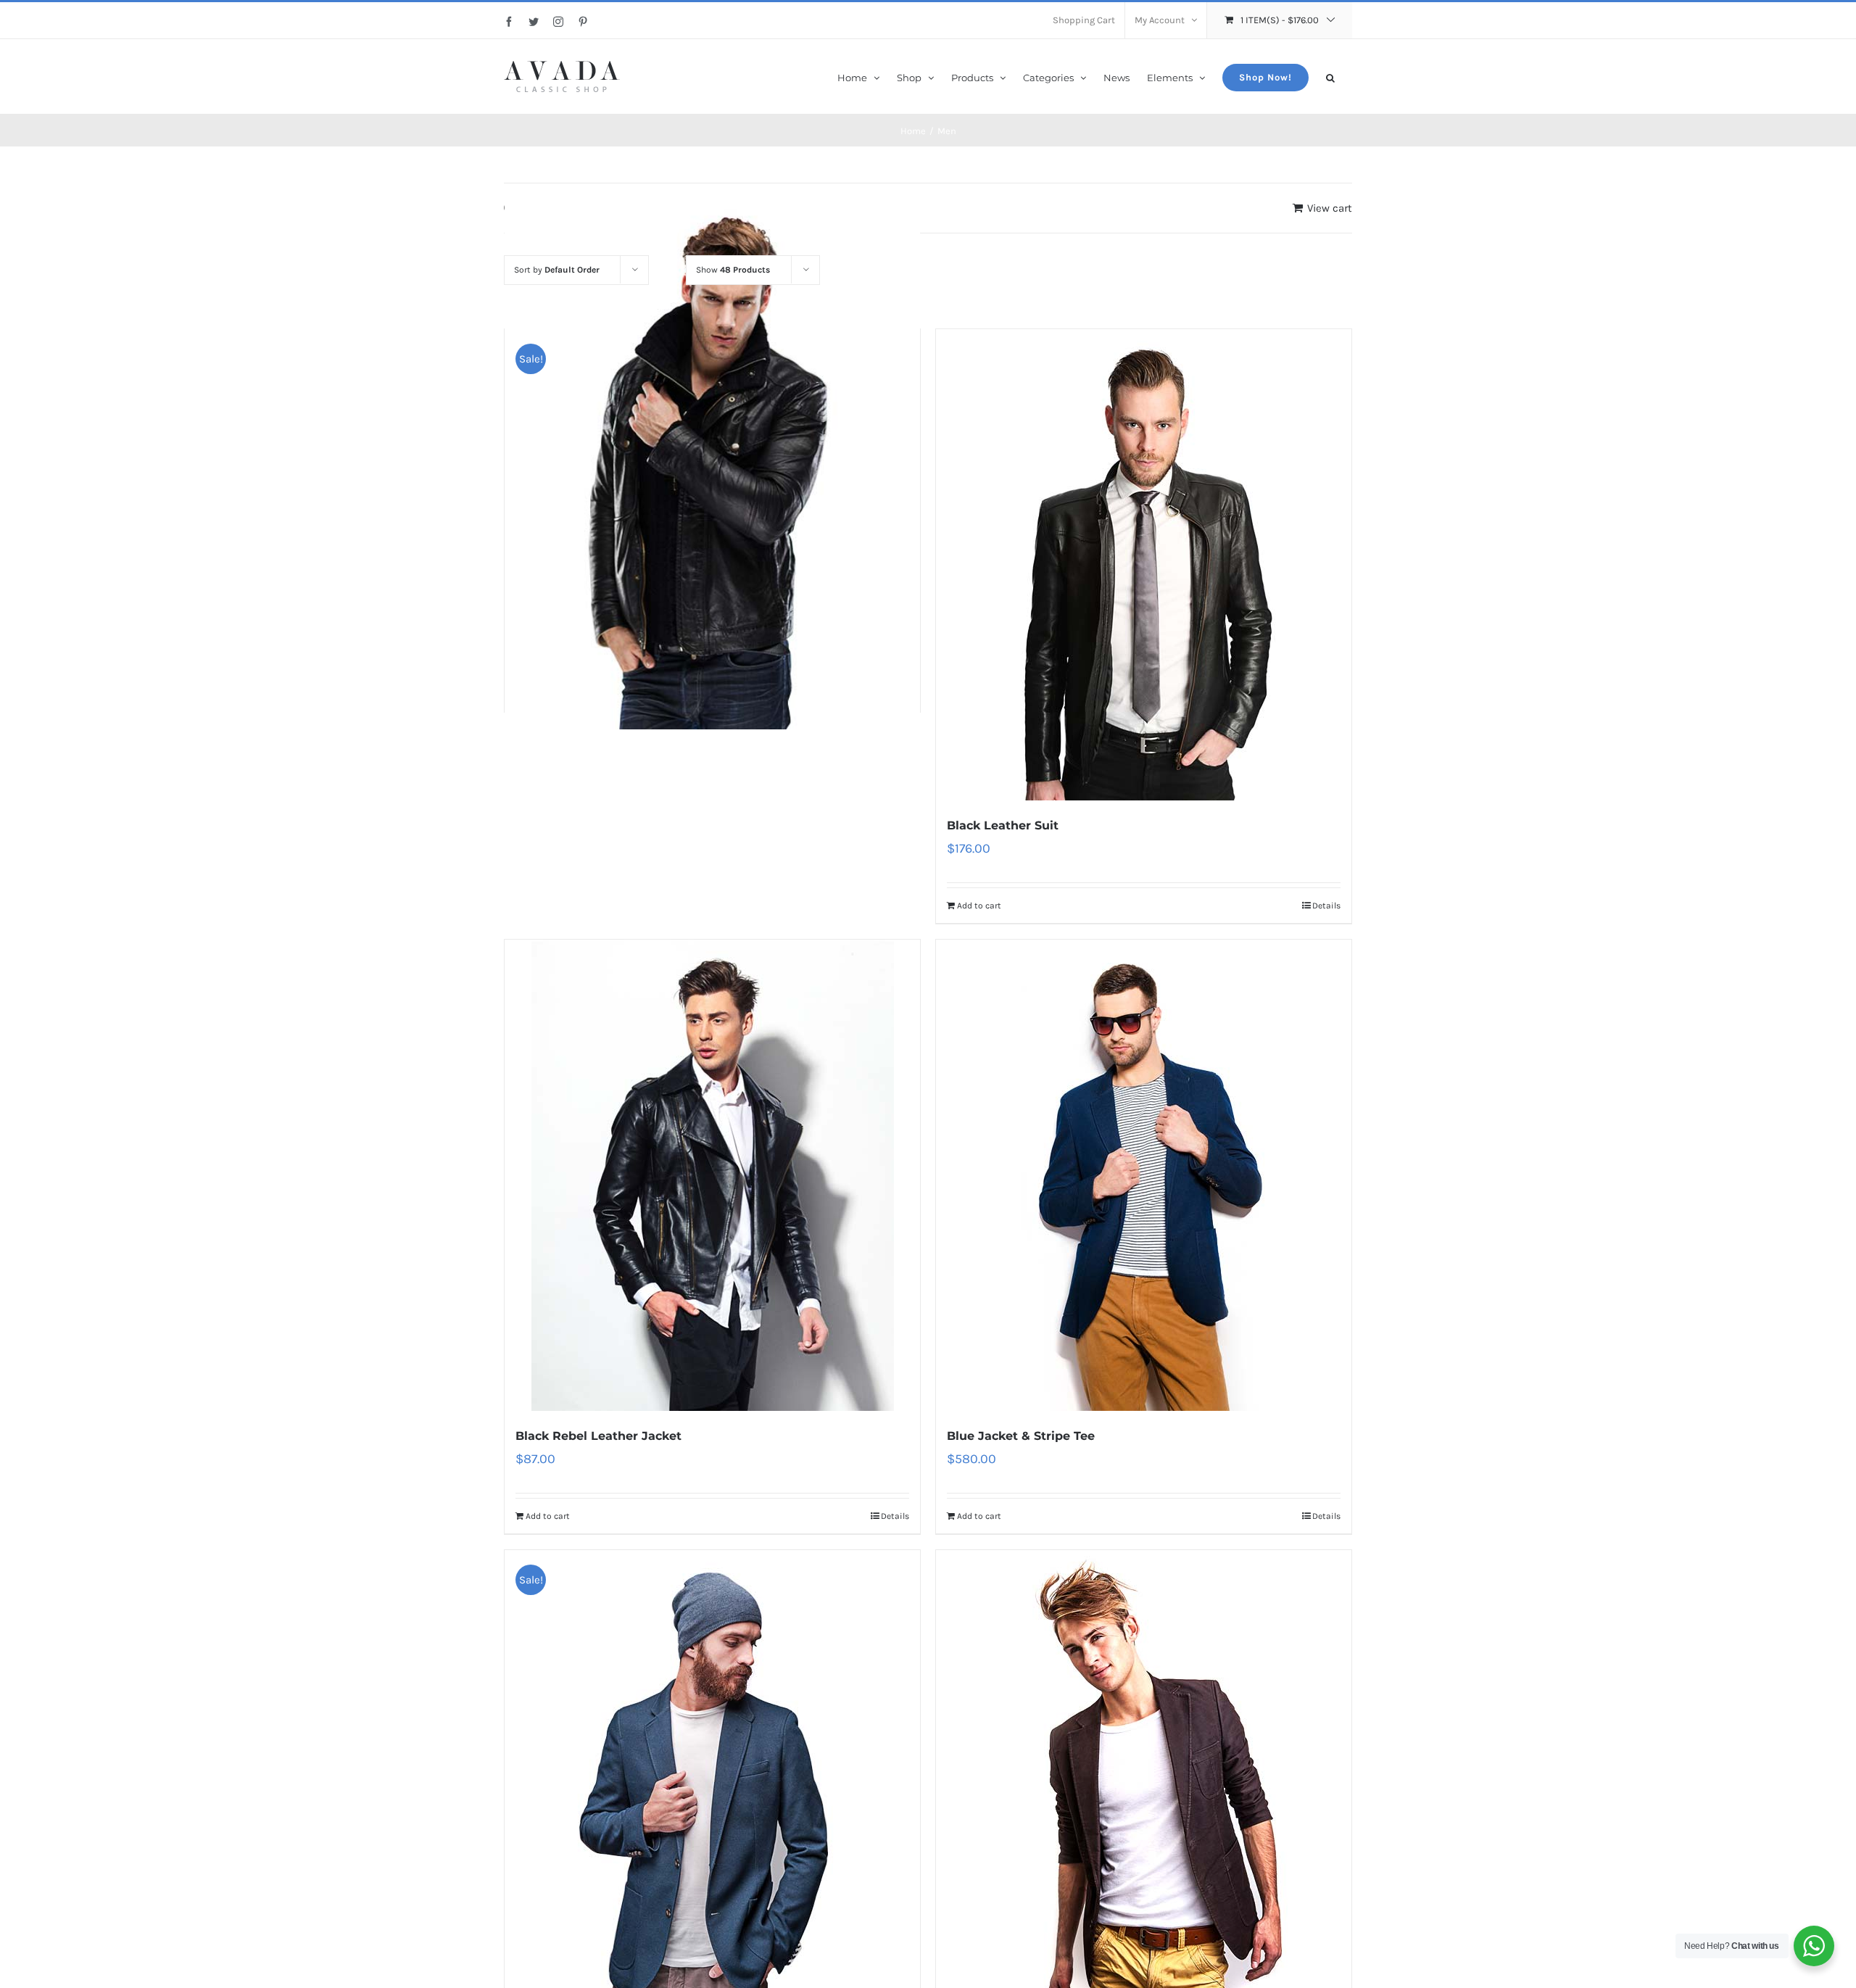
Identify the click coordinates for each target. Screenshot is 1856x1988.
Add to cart (979, 906)
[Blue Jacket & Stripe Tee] (1144, 1175)
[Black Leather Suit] (1144, 565)
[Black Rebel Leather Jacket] (712, 1175)
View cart (1330, 208)
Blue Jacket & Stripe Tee (1021, 1436)
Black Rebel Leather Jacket (598, 1436)
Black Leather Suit (1003, 825)
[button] (1330, 76)
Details (1326, 906)
